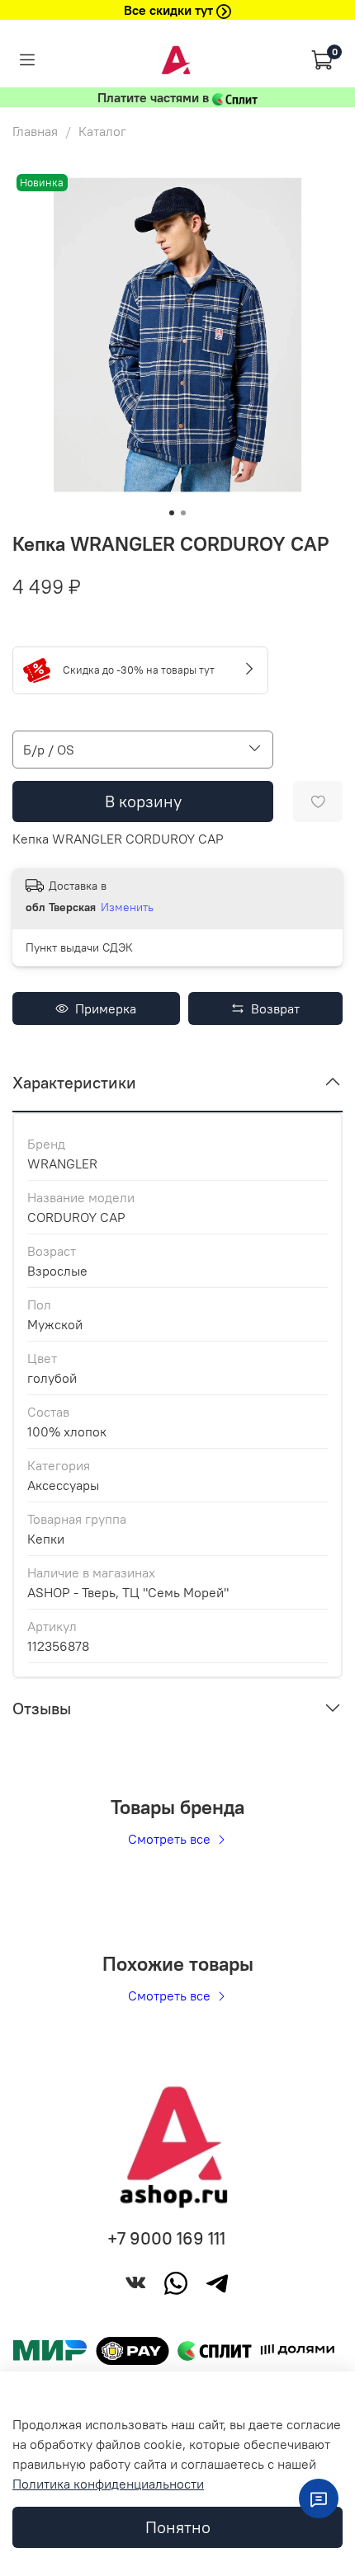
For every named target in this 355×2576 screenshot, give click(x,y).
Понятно (178, 2527)
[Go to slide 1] (172, 513)
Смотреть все (171, 1839)
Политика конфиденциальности (108, 2484)
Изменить (127, 907)
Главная (35, 131)
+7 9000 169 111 (166, 2238)
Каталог (102, 131)
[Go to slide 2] (183, 513)
